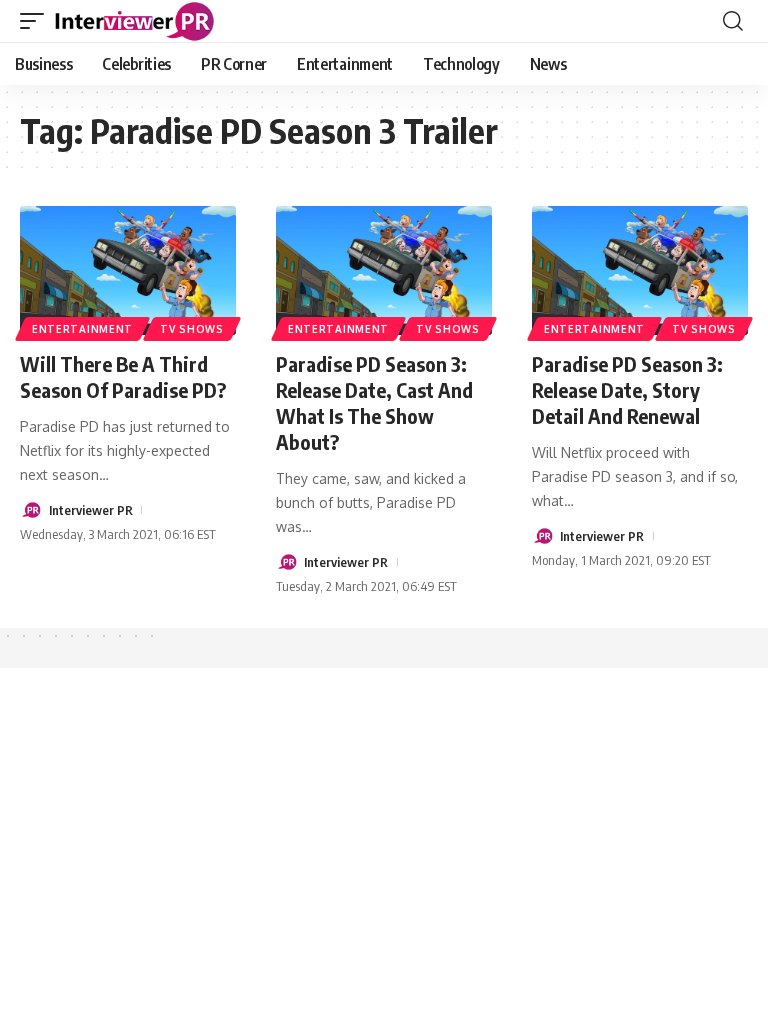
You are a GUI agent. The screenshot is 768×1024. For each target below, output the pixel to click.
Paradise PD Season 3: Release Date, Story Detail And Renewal (627, 389)
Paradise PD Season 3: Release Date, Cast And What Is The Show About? (374, 402)
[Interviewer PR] (135, 21)
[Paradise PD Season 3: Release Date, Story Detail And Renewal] (640, 271)
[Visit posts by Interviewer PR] (31, 510)
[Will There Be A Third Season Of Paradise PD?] (128, 271)
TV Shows (192, 329)
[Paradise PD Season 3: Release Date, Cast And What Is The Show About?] (384, 271)
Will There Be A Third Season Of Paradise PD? (123, 376)
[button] (37, 21)
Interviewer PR (91, 510)
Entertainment (82, 329)
